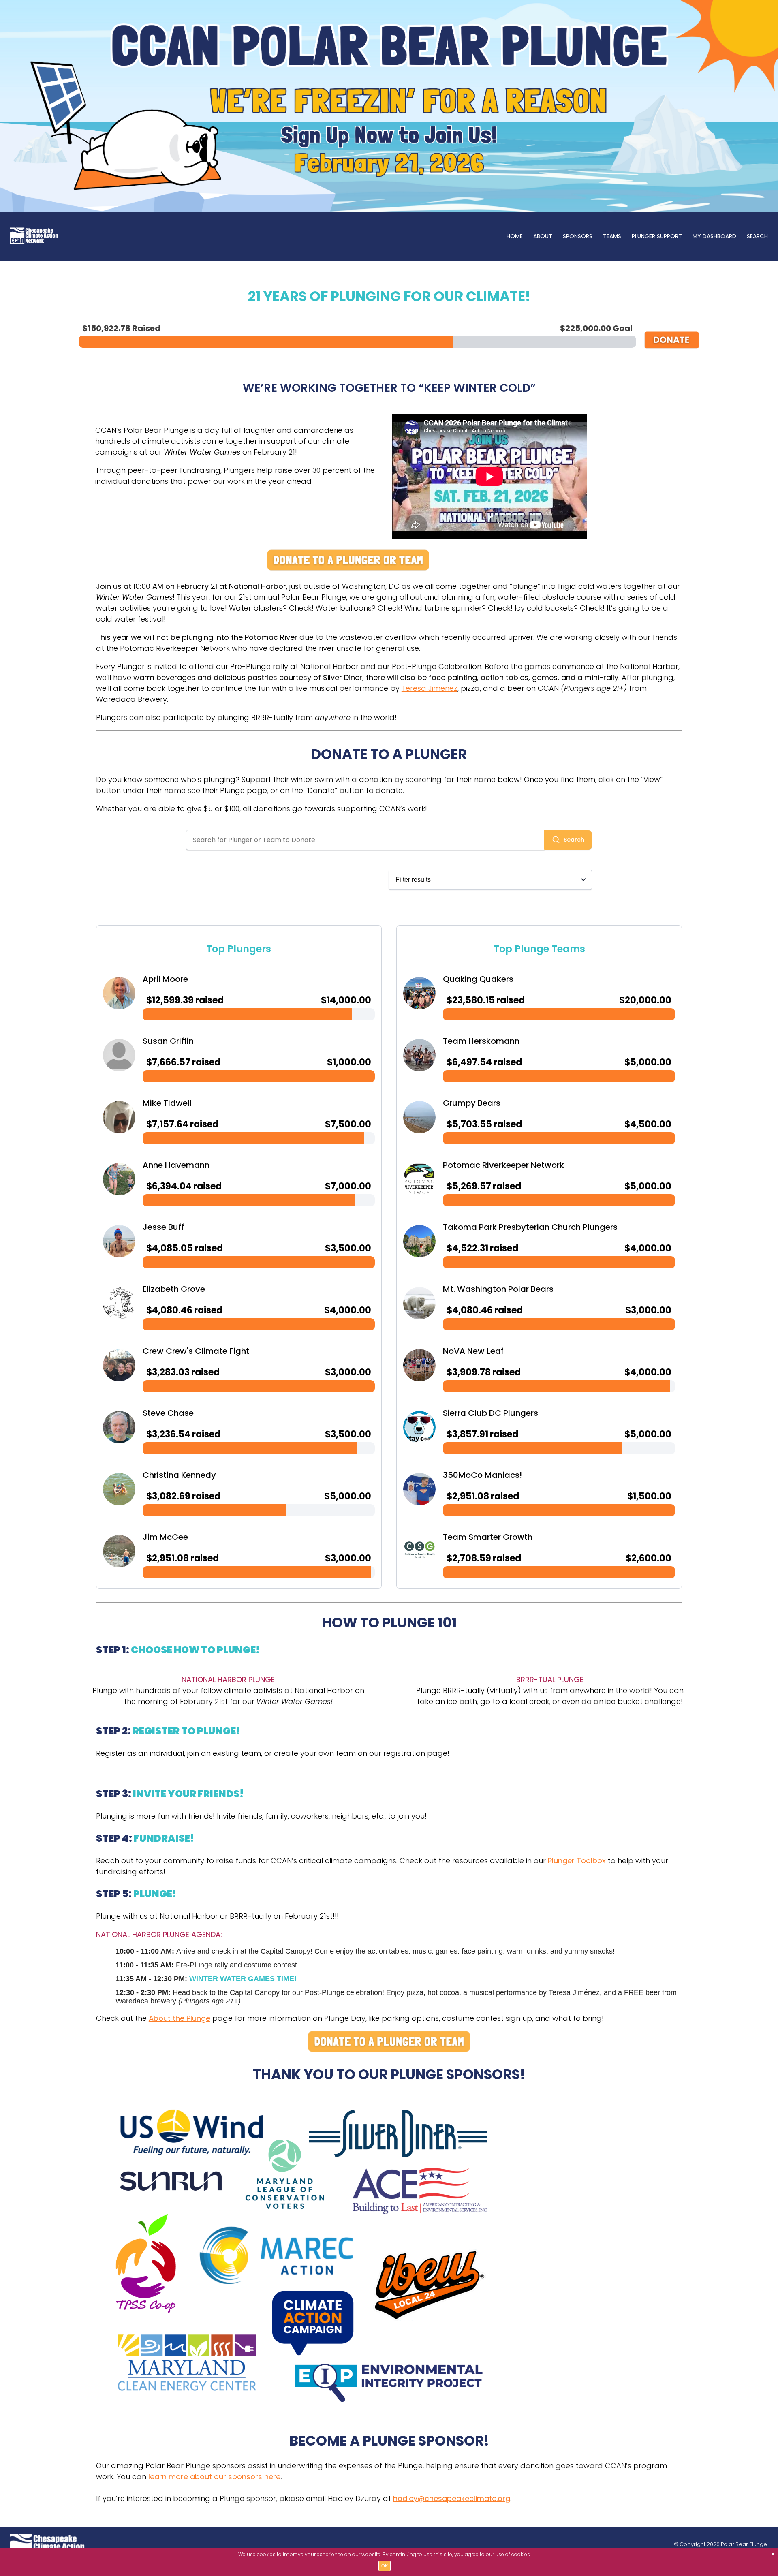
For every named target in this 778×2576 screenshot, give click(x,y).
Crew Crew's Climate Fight (196, 1351)
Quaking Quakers (478, 979)
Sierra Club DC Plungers (491, 1413)
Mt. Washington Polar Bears (498, 1289)
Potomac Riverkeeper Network (503, 1165)
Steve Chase (168, 1413)
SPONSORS (578, 236)
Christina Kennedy (179, 1475)
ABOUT (543, 236)
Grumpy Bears (472, 1103)
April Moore (165, 979)
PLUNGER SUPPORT (657, 236)
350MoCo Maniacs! (482, 1475)
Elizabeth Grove (174, 1289)
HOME (515, 236)
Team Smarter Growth (488, 1537)
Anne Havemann (176, 1165)
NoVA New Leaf (473, 1351)
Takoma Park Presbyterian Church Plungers (530, 1227)
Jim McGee (165, 1537)
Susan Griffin (168, 1041)
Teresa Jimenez (430, 688)
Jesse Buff (163, 1227)
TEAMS (612, 236)
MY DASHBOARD (714, 236)
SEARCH (757, 236)
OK (385, 2566)
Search (574, 840)
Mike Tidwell (167, 1103)
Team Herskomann (481, 1041)
